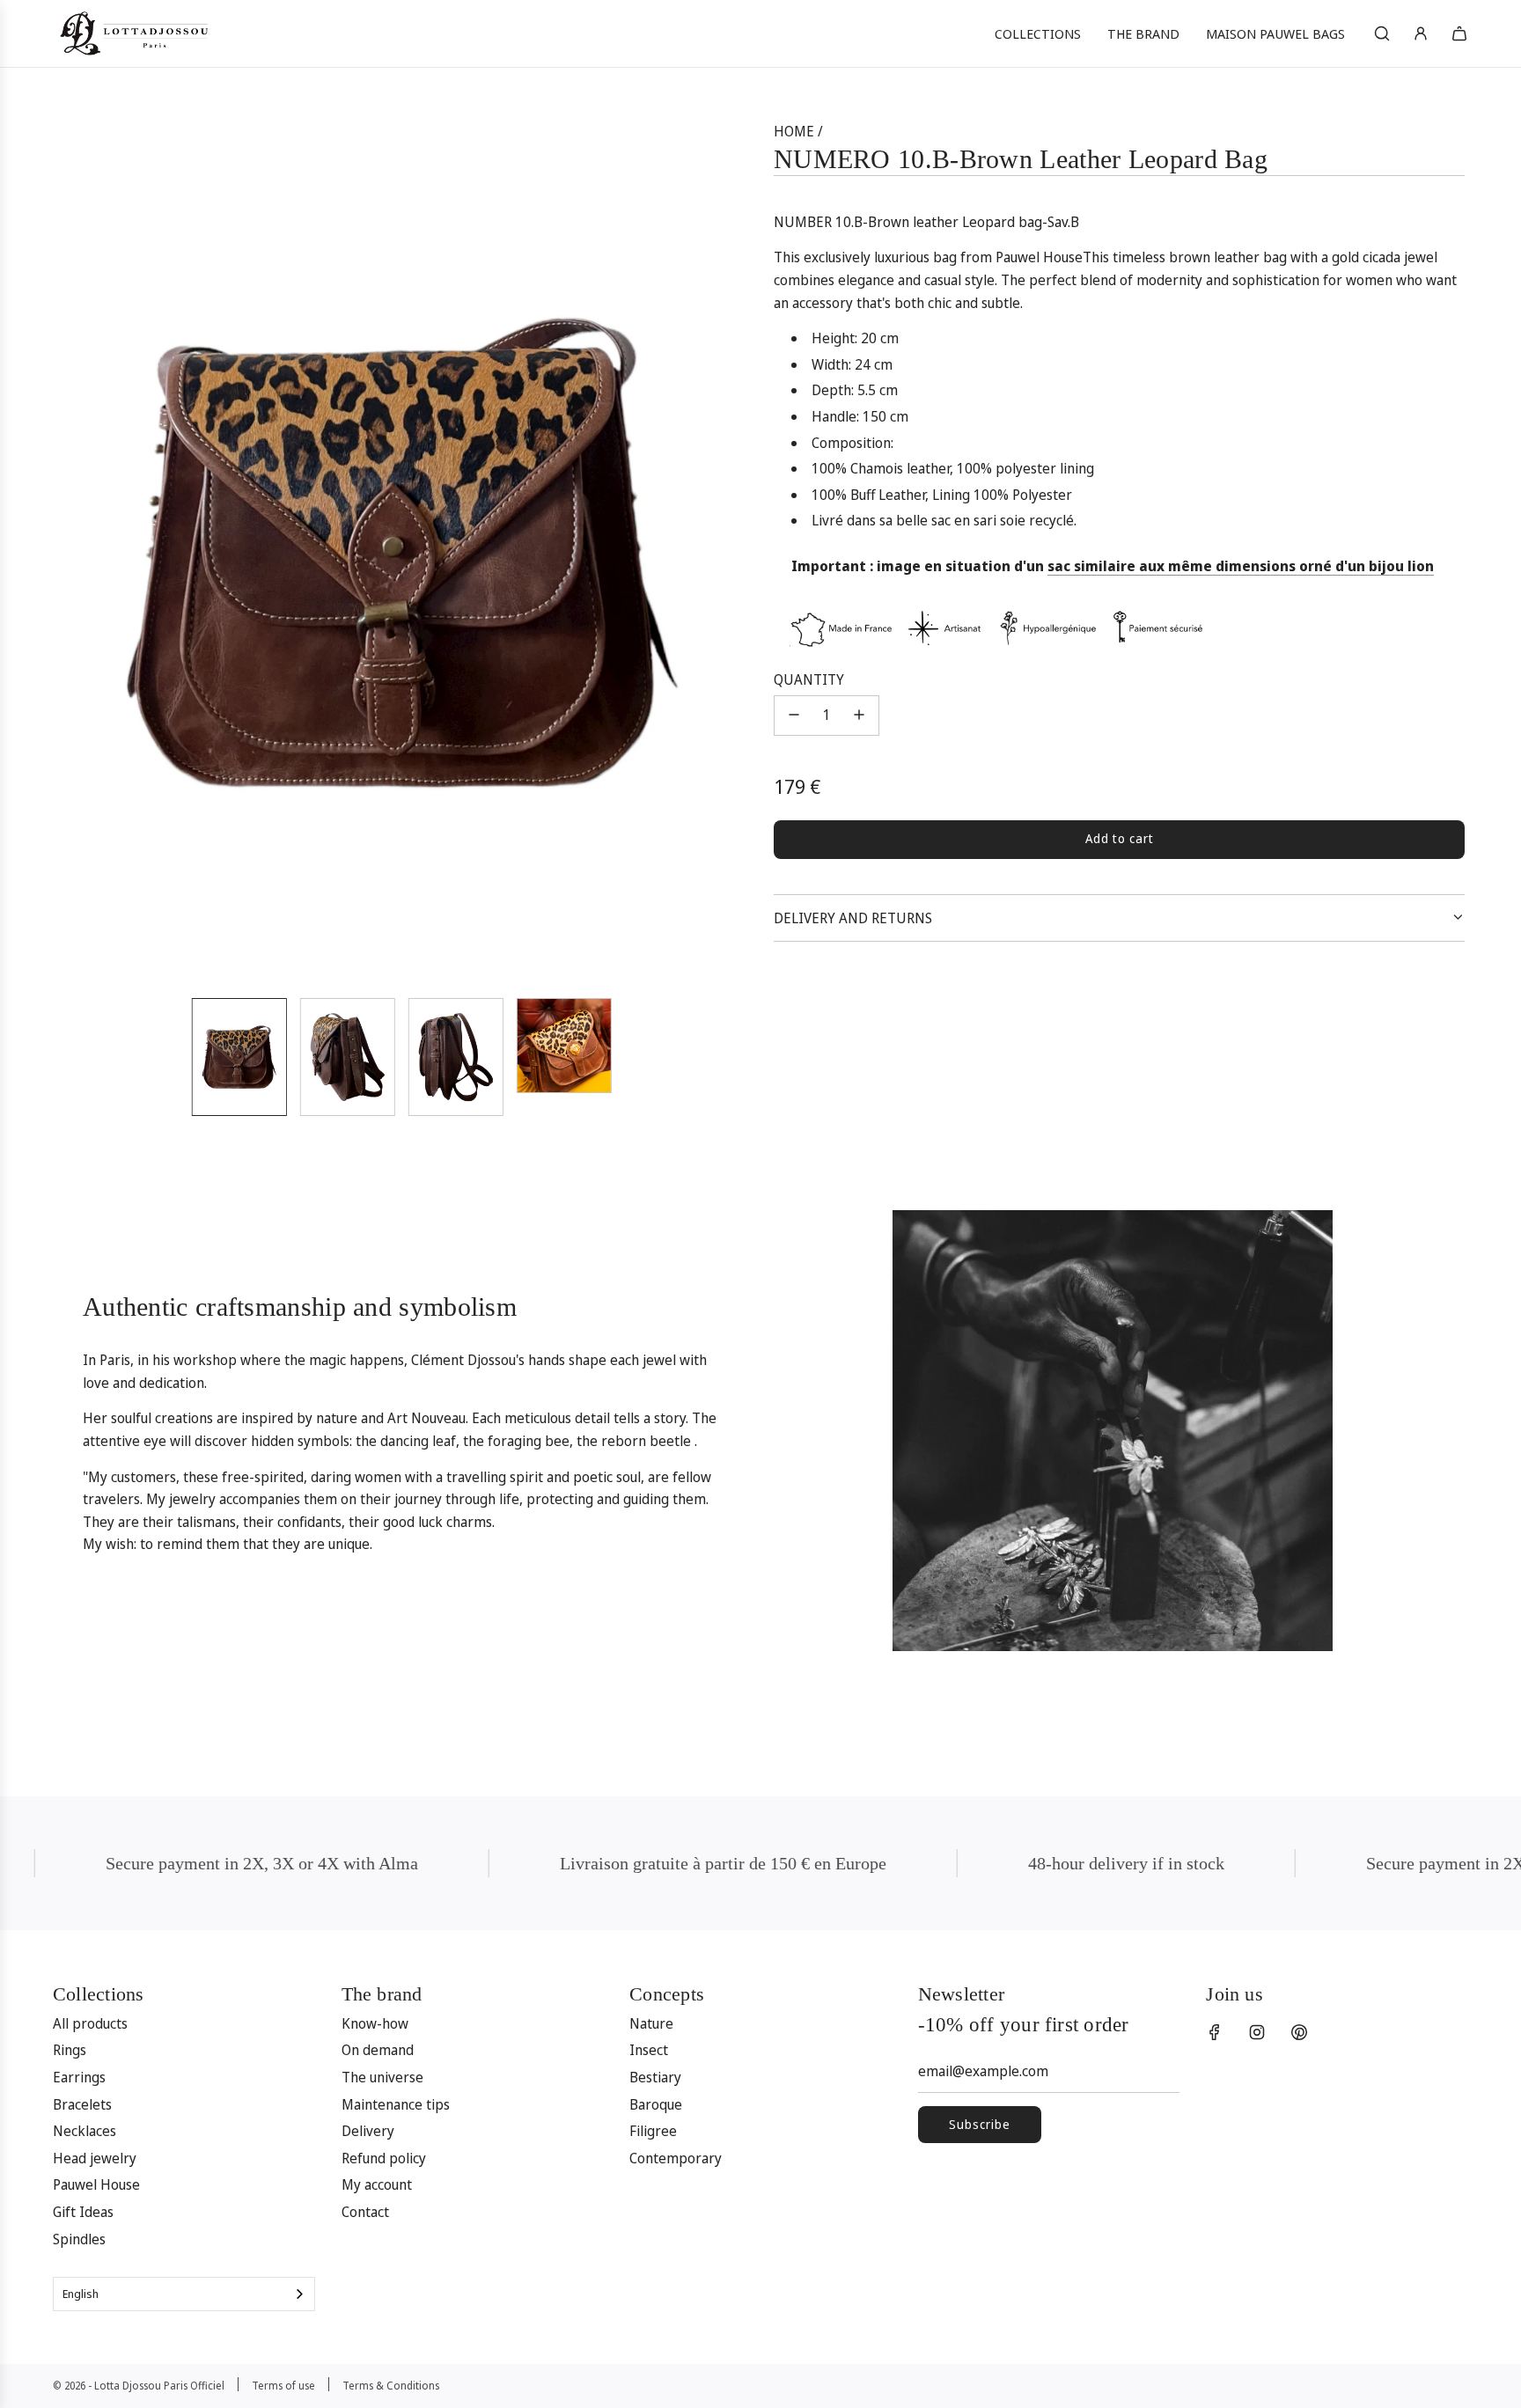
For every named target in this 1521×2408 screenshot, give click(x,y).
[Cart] (1459, 33)
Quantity (809, 679)
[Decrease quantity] (794, 715)
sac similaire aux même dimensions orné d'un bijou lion (1241, 565)
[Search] (1382, 33)
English (81, 2294)
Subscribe (980, 2124)
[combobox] (184, 2294)
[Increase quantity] (859, 715)
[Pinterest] (1299, 2032)
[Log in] (1421, 33)
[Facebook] (1215, 2032)
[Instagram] (1257, 2032)
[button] (79, 552)
